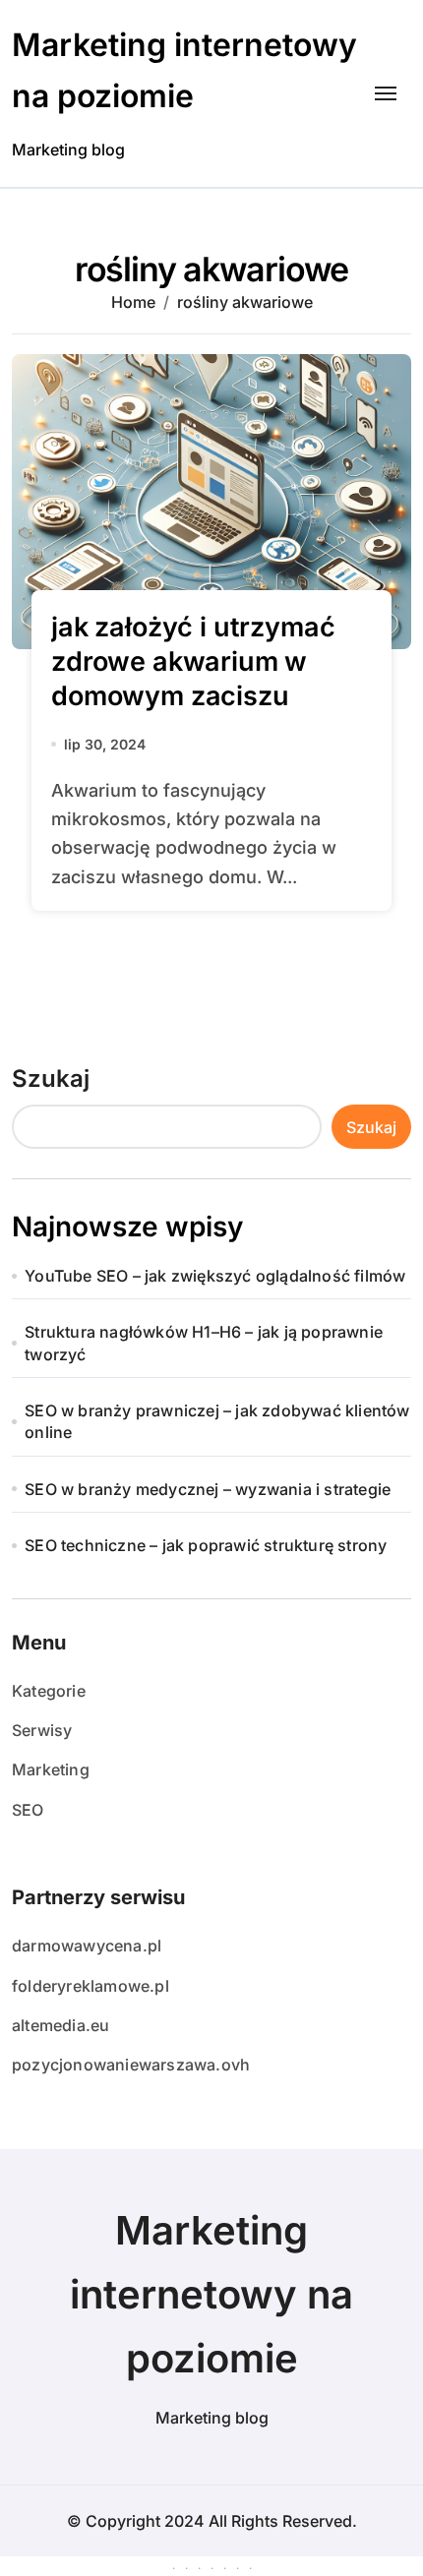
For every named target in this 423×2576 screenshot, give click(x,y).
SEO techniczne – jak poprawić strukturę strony (206, 1545)
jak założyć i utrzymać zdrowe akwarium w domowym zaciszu (193, 661)
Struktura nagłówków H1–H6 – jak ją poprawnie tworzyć (204, 1343)
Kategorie (49, 1691)
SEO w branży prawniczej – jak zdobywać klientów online (217, 1421)
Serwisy (42, 1730)
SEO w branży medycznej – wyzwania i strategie (208, 1489)
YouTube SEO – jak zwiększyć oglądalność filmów (215, 1276)
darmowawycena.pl (87, 1946)
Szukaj (51, 1078)
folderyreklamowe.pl (91, 1986)
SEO (28, 1810)
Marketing (51, 1769)
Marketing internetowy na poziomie (211, 2294)
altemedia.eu (60, 2025)
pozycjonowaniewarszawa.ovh (131, 2065)
